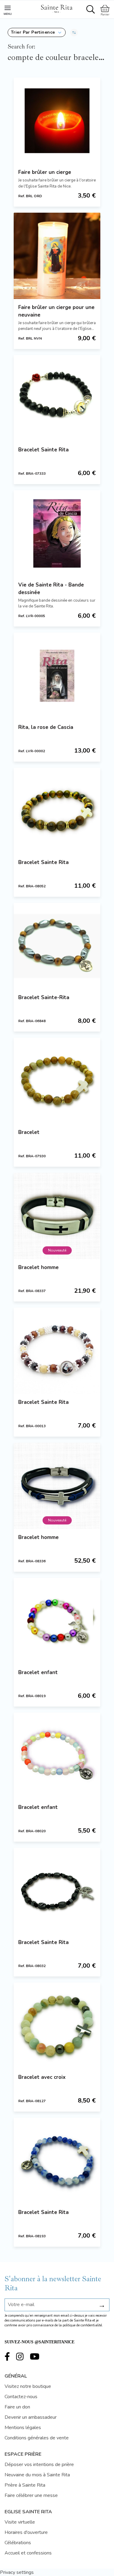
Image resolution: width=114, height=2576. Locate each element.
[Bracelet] (57, 1081)
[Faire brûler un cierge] (57, 121)
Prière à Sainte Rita (25, 2485)
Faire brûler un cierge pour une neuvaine (56, 311)
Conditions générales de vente (37, 2438)
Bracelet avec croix (42, 2077)
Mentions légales (23, 2428)
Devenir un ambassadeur (31, 2417)
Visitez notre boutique (28, 2386)
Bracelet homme (38, 1267)
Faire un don (17, 2407)
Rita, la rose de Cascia (46, 727)
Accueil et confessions (28, 2553)
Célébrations (18, 2543)
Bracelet (29, 1132)
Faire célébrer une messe (31, 2495)
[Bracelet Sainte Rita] (57, 398)
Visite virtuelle (20, 2522)
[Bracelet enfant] (57, 1621)
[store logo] (57, 8)
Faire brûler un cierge (45, 172)
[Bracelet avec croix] (57, 2026)
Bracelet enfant (38, 1672)
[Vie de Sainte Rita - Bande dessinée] (57, 533)
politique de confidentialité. (83, 2325)
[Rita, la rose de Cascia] (57, 676)
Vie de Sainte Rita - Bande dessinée (51, 589)
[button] (37, 32)
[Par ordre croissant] (74, 32)
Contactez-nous (21, 2397)
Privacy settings (17, 2572)
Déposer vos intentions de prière (39, 2465)
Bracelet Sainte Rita (43, 450)
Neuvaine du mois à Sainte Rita (37, 2475)
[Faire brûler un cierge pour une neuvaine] (57, 256)
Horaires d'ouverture (26, 2532)
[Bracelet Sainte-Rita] (57, 946)
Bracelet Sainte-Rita (44, 997)
